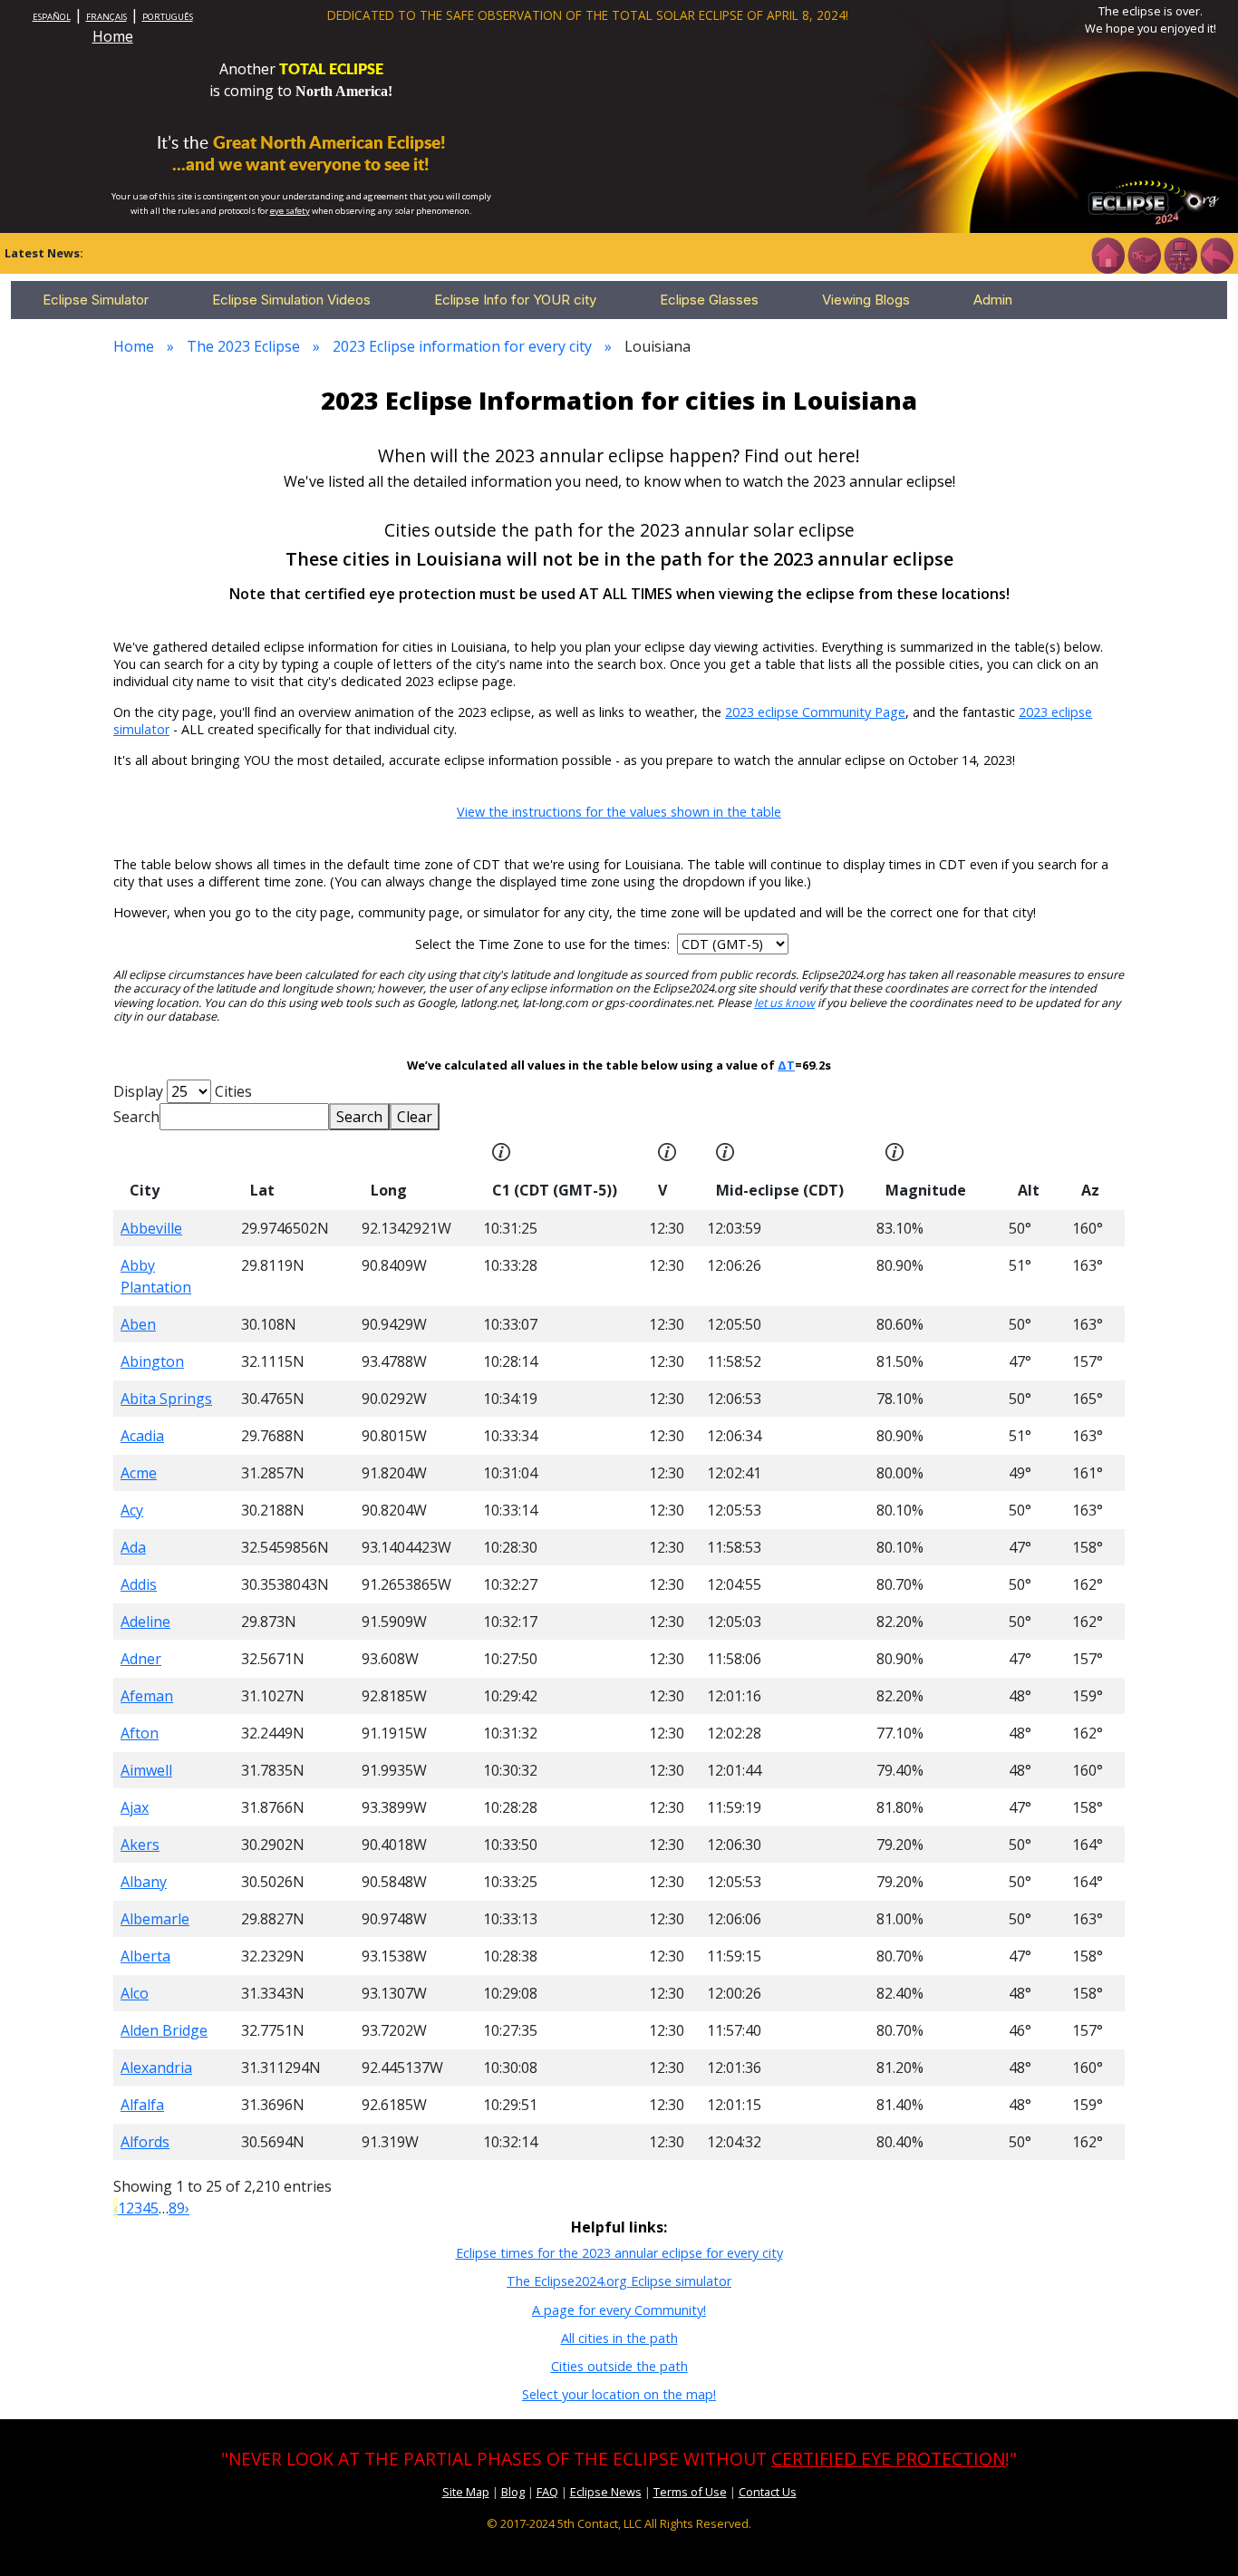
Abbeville (151, 1228)
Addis (139, 1584)
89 (177, 2208)
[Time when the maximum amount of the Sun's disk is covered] (725, 1150)
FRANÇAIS (106, 17)
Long (389, 1190)
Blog (513, 2492)
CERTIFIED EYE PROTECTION (888, 2459)
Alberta (145, 1956)
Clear (415, 1117)
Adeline (145, 1622)
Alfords (145, 2142)
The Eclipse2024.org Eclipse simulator (619, 2281)
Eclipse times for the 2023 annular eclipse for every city (619, 2253)
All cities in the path (619, 2338)
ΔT (786, 1065)
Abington (152, 1361)
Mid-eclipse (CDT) (780, 1190)
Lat (262, 1190)
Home (113, 36)
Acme (139, 1473)
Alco (135, 1993)
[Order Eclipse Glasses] (1144, 254)
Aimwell (146, 1770)
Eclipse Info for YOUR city (515, 300)
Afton (140, 1733)
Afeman (147, 1696)
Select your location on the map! (619, 2394)
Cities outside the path (619, 2366)
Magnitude (926, 1190)
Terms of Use (690, 2492)
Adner (141, 1659)
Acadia (142, 1436)
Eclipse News (606, 2492)
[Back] (1216, 254)
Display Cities (183, 1091)
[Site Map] (1180, 254)
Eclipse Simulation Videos (291, 300)
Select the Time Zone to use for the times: (544, 944)
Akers (140, 1845)
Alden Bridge (164, 2030)
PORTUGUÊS (168, 17)
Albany (144, 1882)
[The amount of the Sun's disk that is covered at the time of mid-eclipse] (895, 1150)
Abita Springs (166, 1399)
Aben (138, 1324)
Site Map (466, 2492)
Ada (133, 1547)
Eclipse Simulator (96, 300)
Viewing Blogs (866, 300)
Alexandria (156, 2068)
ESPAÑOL (52, 17)
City (145, 1190)
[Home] (1107, 254)
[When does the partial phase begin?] (501, 1150)
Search (136, 1117)
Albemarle (155, 1919)
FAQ (547, 2492)
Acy (132, 1510)
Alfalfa (142, 2105)
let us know (784, 1003)
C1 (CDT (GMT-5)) (555, 1190)
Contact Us (768, 2492)
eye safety (290, 211)
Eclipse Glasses (709, 300)
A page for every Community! (619, 2310)
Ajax (135, 1807)
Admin (993, 300)
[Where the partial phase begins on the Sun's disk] (667, 1150)
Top (1198, 2535)
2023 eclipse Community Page (815, 712)
